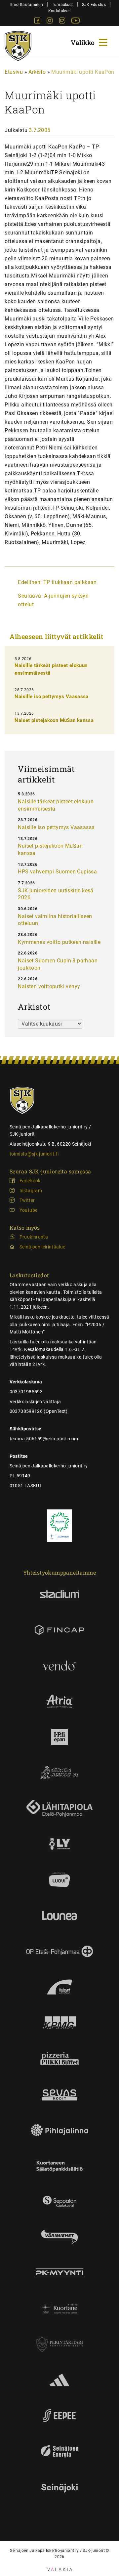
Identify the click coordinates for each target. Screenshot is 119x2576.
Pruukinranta (34, 1237)
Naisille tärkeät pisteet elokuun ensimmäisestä (56, 805)
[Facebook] (38, 22)
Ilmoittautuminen (27, 4)
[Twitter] (63, 22)
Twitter (27, 1200)
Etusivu (14, 72)
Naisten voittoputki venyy (49, 986)
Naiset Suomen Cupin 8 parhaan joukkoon (58, 964)
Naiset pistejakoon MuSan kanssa (54, 720)
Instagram (31, 1191)
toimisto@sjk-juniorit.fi (34, 1154)
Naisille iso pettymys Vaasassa (51, 697)
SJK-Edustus (94, 4)
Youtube (28, 1210)
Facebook (30, 1181)
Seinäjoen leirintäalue (42, 1247)
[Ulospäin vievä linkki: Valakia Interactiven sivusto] (60, 2569)
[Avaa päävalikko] (90, 42)
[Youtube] (76, 22)
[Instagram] (50, 22)
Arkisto (37, 72)
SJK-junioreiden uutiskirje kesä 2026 (56, 894)
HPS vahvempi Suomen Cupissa (57, 872)
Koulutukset (59, 11)
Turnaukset (62, 4)
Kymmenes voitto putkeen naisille (59, 942)
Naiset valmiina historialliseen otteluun (55, 920)
